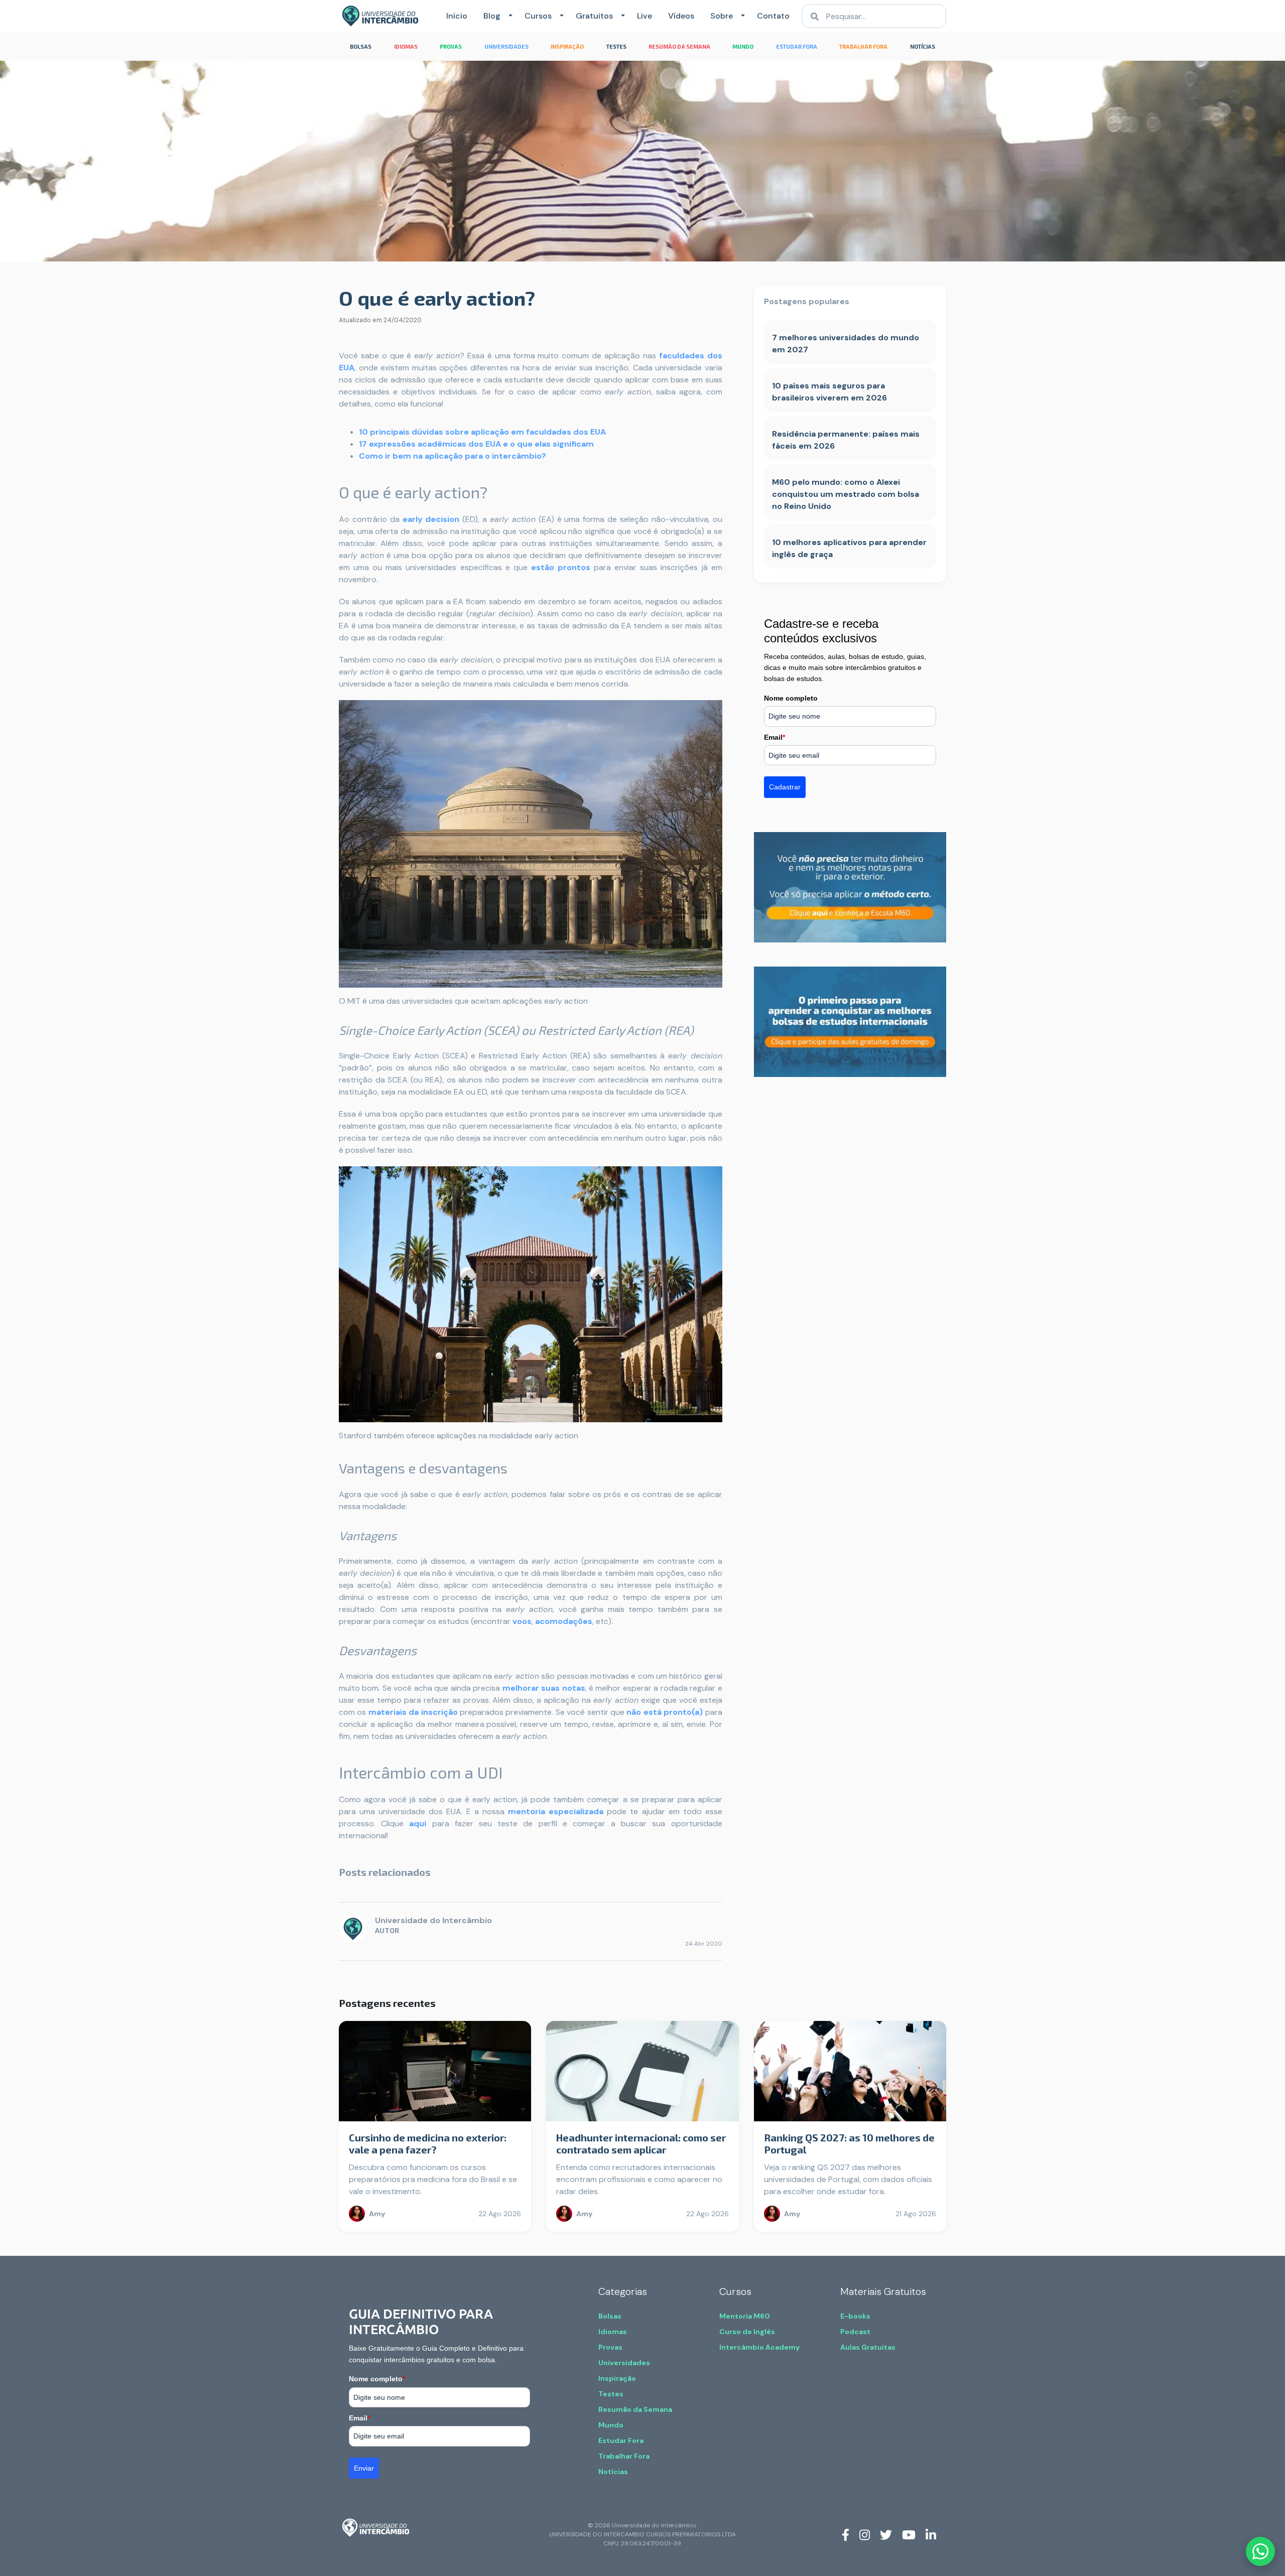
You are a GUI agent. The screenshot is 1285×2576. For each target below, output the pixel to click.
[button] (508, 16)
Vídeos (681, 16)
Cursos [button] (538, 16)
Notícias (613, 2472)
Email (775, 737)
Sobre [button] (722, 16)
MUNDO (743, 46)
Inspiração (617, 2378)
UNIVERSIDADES (506, 46)
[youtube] (909, 2534)
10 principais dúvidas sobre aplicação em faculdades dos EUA (482, 432)
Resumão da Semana (635, 2409)
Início (457, 16)
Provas (610, 2347)
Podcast (855, 2332)
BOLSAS (361, 46)
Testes (611, 2394)
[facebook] (846, 2534)
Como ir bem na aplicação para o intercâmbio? (453, 456)
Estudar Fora (621, 2441)
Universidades (624, 2363)
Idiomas (613, 2332)
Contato (773, 16)
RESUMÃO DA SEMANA (679, 46)
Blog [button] (492, 16)
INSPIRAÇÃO (567, 46)
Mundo (611, 2425)
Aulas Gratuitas (868, 2347)
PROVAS (451, 46)
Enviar (364, 2468)
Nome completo (791, 698)
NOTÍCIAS (923, 46)
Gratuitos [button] (594, 16)
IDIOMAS (406, 46)
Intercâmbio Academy (759, 2347)
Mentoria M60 (745, 2316)
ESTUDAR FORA (797, 46)
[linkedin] (931, 2534)
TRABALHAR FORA (863, 46)
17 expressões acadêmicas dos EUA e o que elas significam (476, 444)
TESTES (616, 46)
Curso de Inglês (747, 2332)
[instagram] (865, 2534)
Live (645, 16)
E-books (855, 2316)
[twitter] (886, 2534)
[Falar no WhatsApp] (1260, 2551)
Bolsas (610, 2316)
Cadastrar (785, 787)
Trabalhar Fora (624, 2456)
